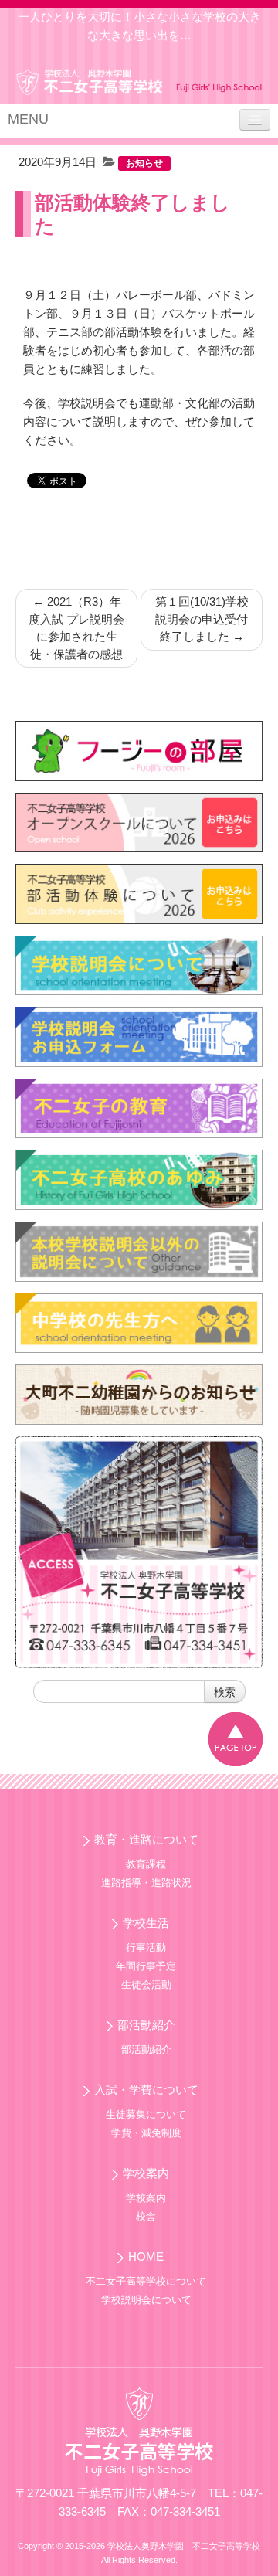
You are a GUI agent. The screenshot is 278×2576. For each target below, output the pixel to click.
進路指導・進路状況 (146, 1883)
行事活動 (146, 1947)
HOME (146, 2257)
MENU (28, 119)
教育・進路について (146, 1839)
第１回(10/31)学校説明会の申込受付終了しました (202, 619)
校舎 (146, 2216)
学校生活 (146, 1923)
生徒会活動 (146, 1985)
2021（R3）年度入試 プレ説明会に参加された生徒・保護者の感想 (76, 628)
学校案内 (146, 2173)
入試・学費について (146, 2090)
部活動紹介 (146, 2025)
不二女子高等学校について (146, 2281)
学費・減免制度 (146, 2133)
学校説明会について (146, 2300)
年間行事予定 (146, 1966)
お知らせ (144, 163)
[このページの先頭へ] (236, 1739)
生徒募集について (146, 2114)
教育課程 (146, 1864)
